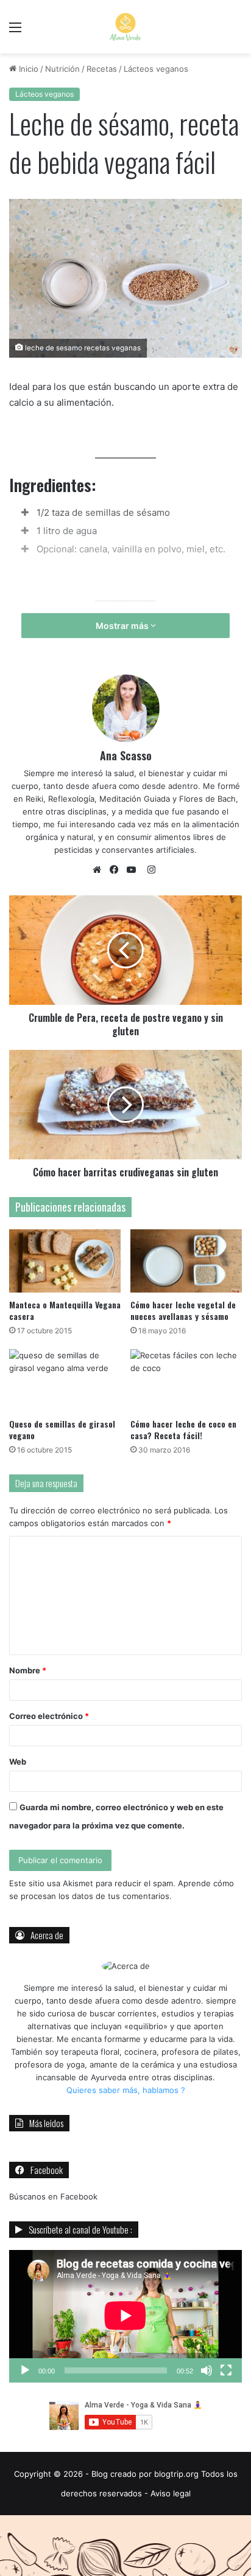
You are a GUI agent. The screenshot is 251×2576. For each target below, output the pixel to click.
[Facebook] (117, 870)
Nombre (28, 1670)
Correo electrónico (49, 1716)
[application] (125, 2316)
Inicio (27, 69)
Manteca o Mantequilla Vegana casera (65, 1310)
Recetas (102, 69)
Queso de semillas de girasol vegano (62, 1429)
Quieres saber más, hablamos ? (126, 2090)
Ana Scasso (126, 755)
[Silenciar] (207, 2370)
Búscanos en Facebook (53, 2196)
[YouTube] (134, 870)
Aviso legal (171, 2493)
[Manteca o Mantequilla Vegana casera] (65, 1261)
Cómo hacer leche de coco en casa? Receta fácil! (183, 1429)
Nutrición (62, 69)
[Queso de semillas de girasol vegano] (65, 1380)
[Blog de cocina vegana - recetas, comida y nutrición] (126, 27)
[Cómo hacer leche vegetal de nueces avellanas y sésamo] (186, 1261)
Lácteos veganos (156, 69)
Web (18, 1762)
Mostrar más (123, 626)
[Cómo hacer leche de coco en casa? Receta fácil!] (186, 1380)
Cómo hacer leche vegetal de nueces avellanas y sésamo (183, 1310)
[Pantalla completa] (226, 2370)
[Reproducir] (25, 2370)
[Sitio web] (100, 870)
